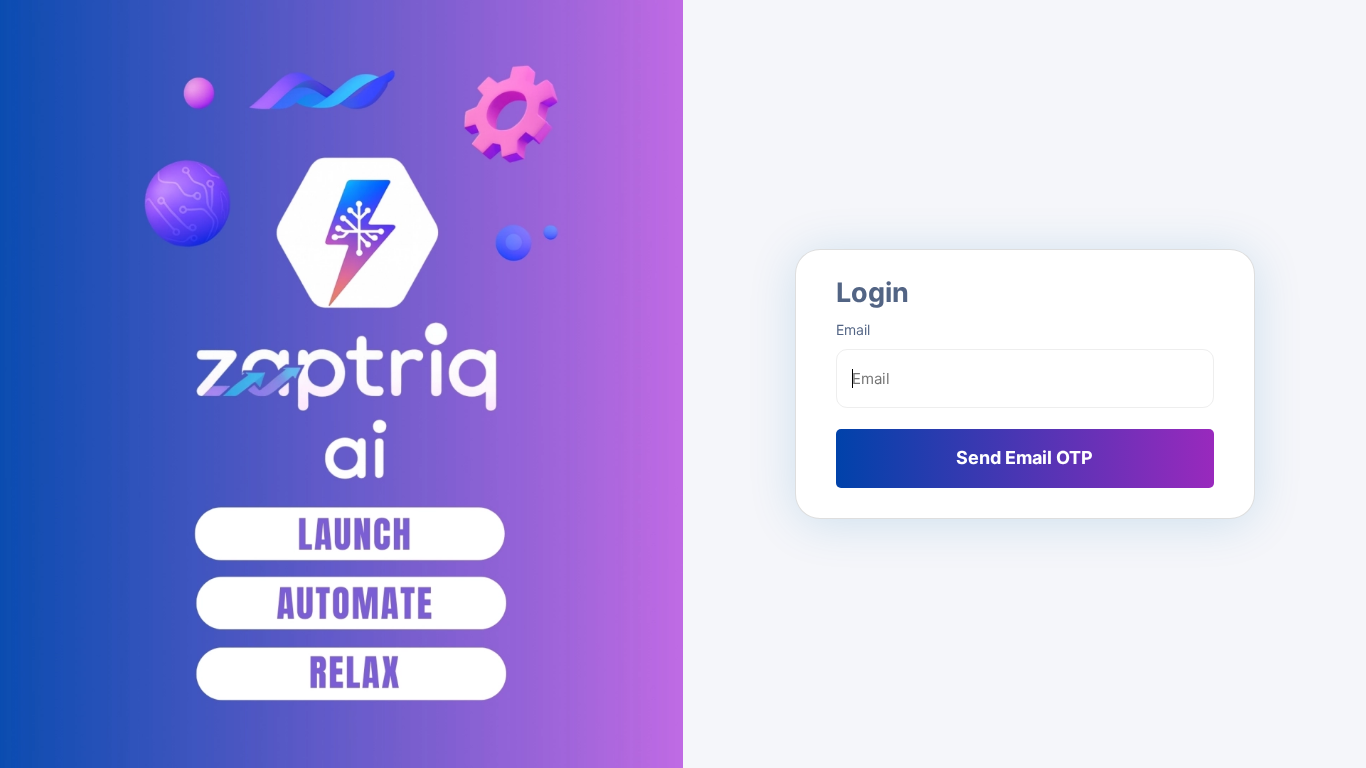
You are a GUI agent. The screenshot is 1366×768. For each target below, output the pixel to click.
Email (853, 329)
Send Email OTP (1024, 457)
